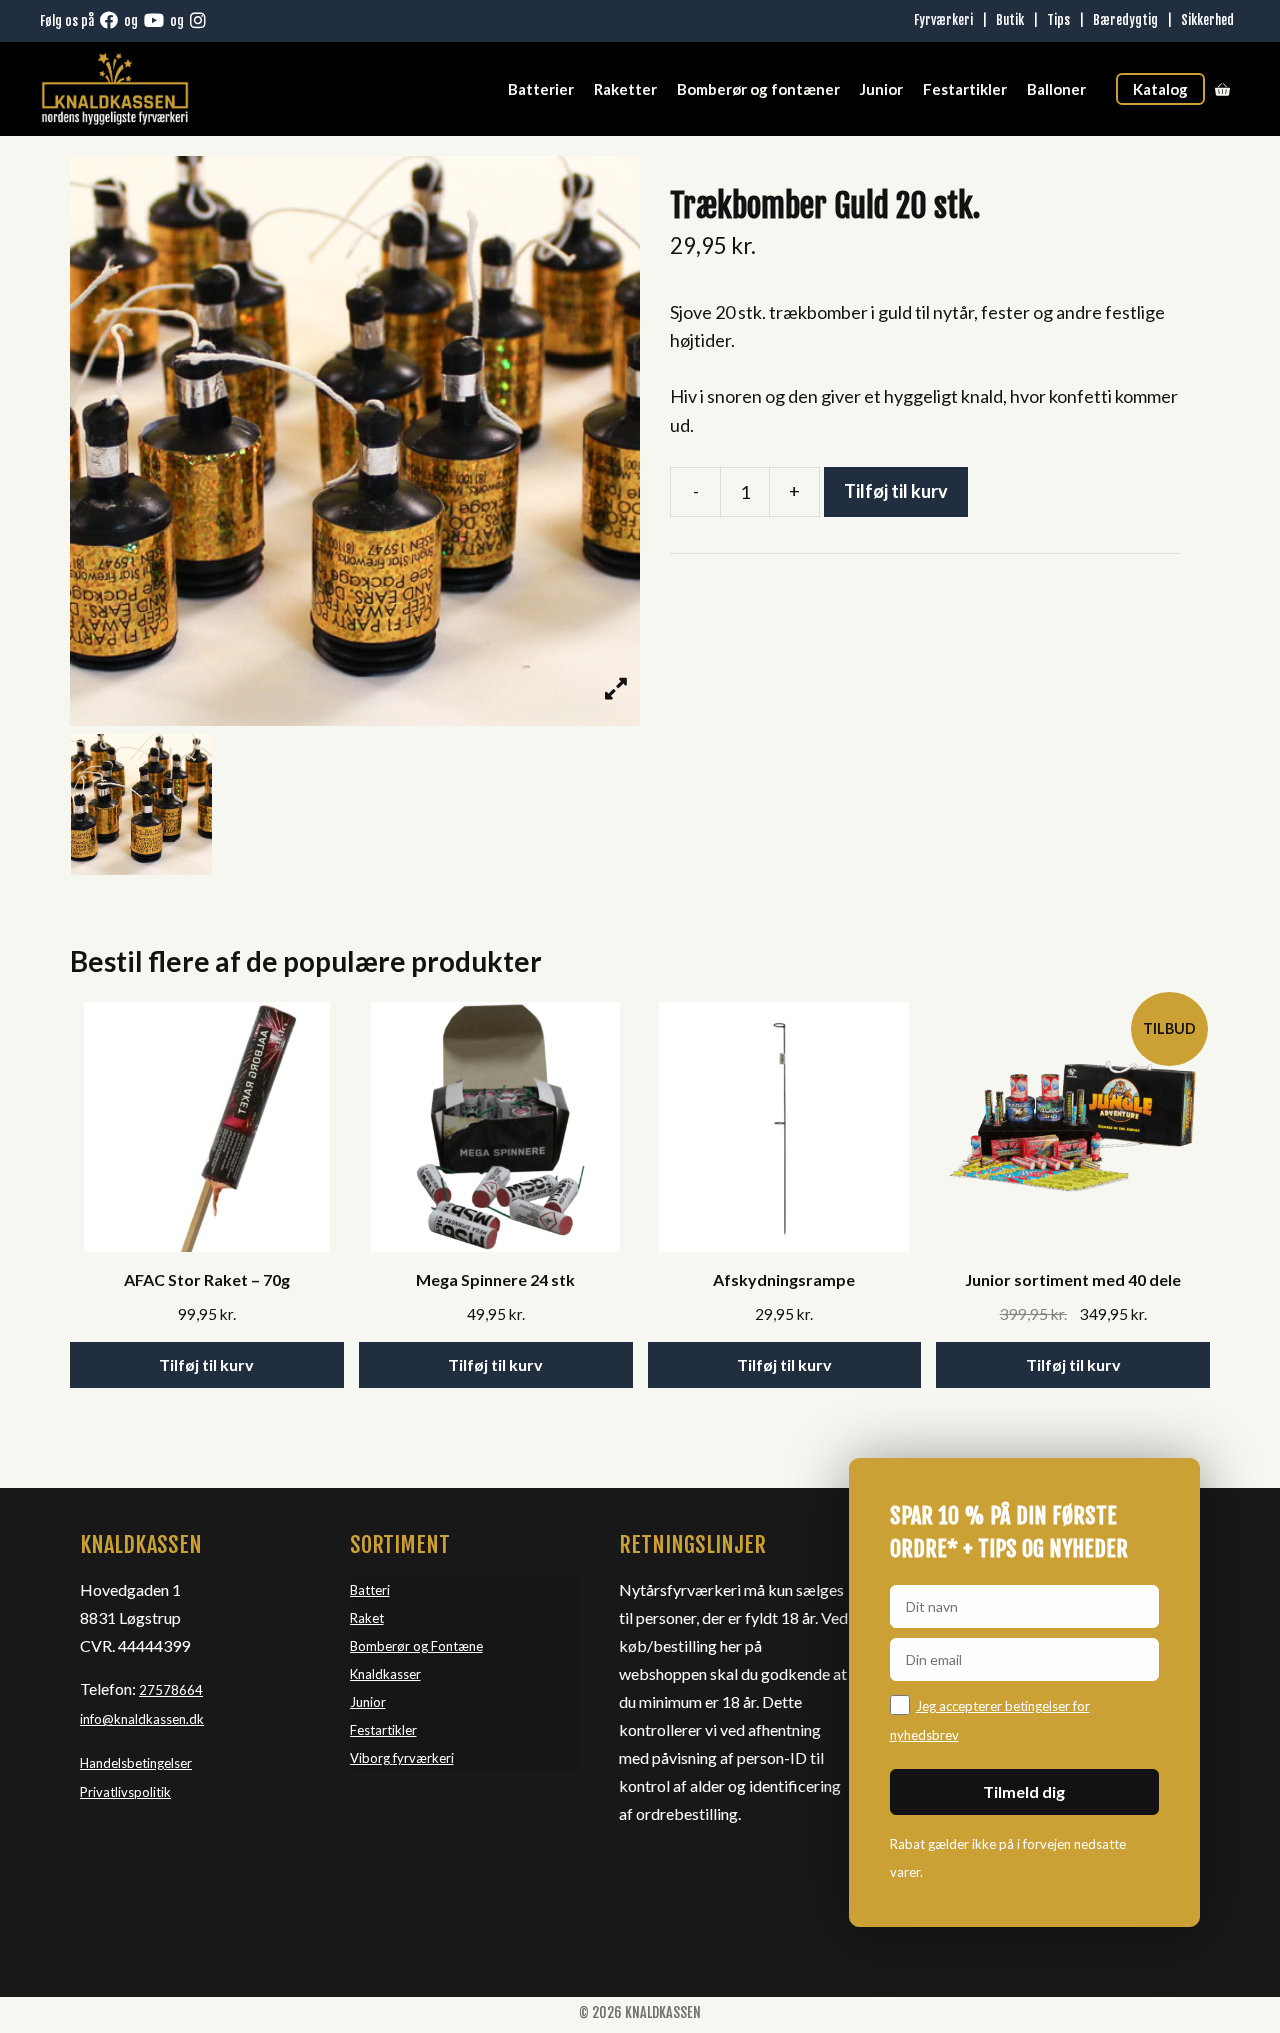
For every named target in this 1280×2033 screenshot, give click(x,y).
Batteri (370, 1590)
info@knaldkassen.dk (142, 1719)
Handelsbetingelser (136, 1763)
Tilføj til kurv (896, 491)
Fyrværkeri (943, 20)
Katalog (1160, 89)
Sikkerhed (1207, 20)
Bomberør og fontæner (758, 89)
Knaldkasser (385, 1674)
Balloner (1056, 89)
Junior (881, 89)
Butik (1010, 20)
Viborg (371, 1758)
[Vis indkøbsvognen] (1222, 89)
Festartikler (965, 89)
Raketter (625, 89)
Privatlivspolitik (125, 1792)
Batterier (541, 89)
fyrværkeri (423, 1758)
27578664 (171, 1690)
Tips (1058, 20)
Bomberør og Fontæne (416, 1646)
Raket (367, 1618)
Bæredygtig (1125, 20)
